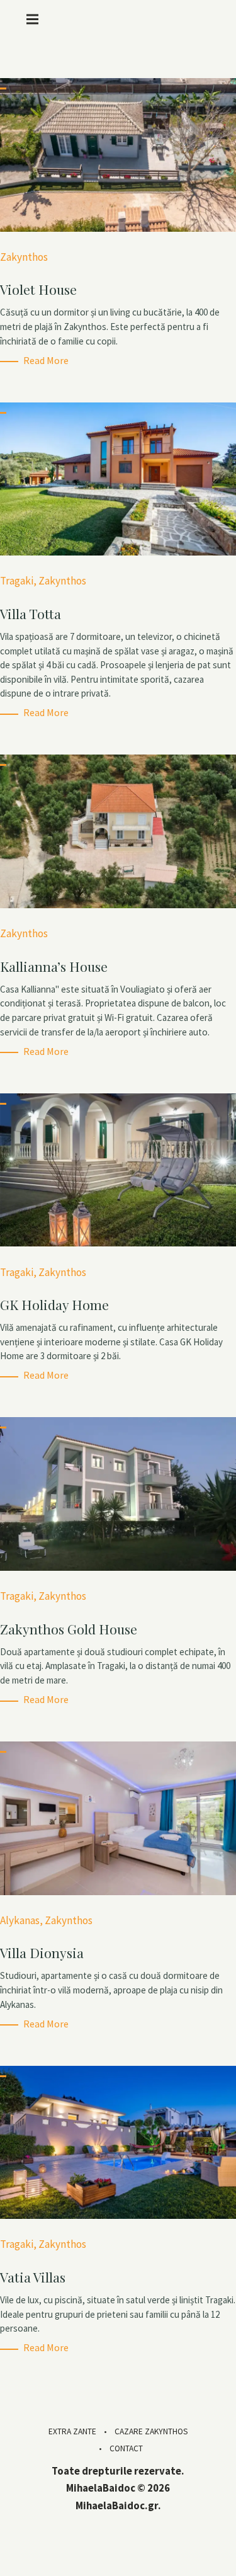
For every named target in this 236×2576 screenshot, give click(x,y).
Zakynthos (24, 257)
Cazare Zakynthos (151, 2431)
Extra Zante (72, 2431)
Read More (46, 360)
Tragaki (17, 581)
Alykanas (20, 1920)
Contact (126, 2448)
